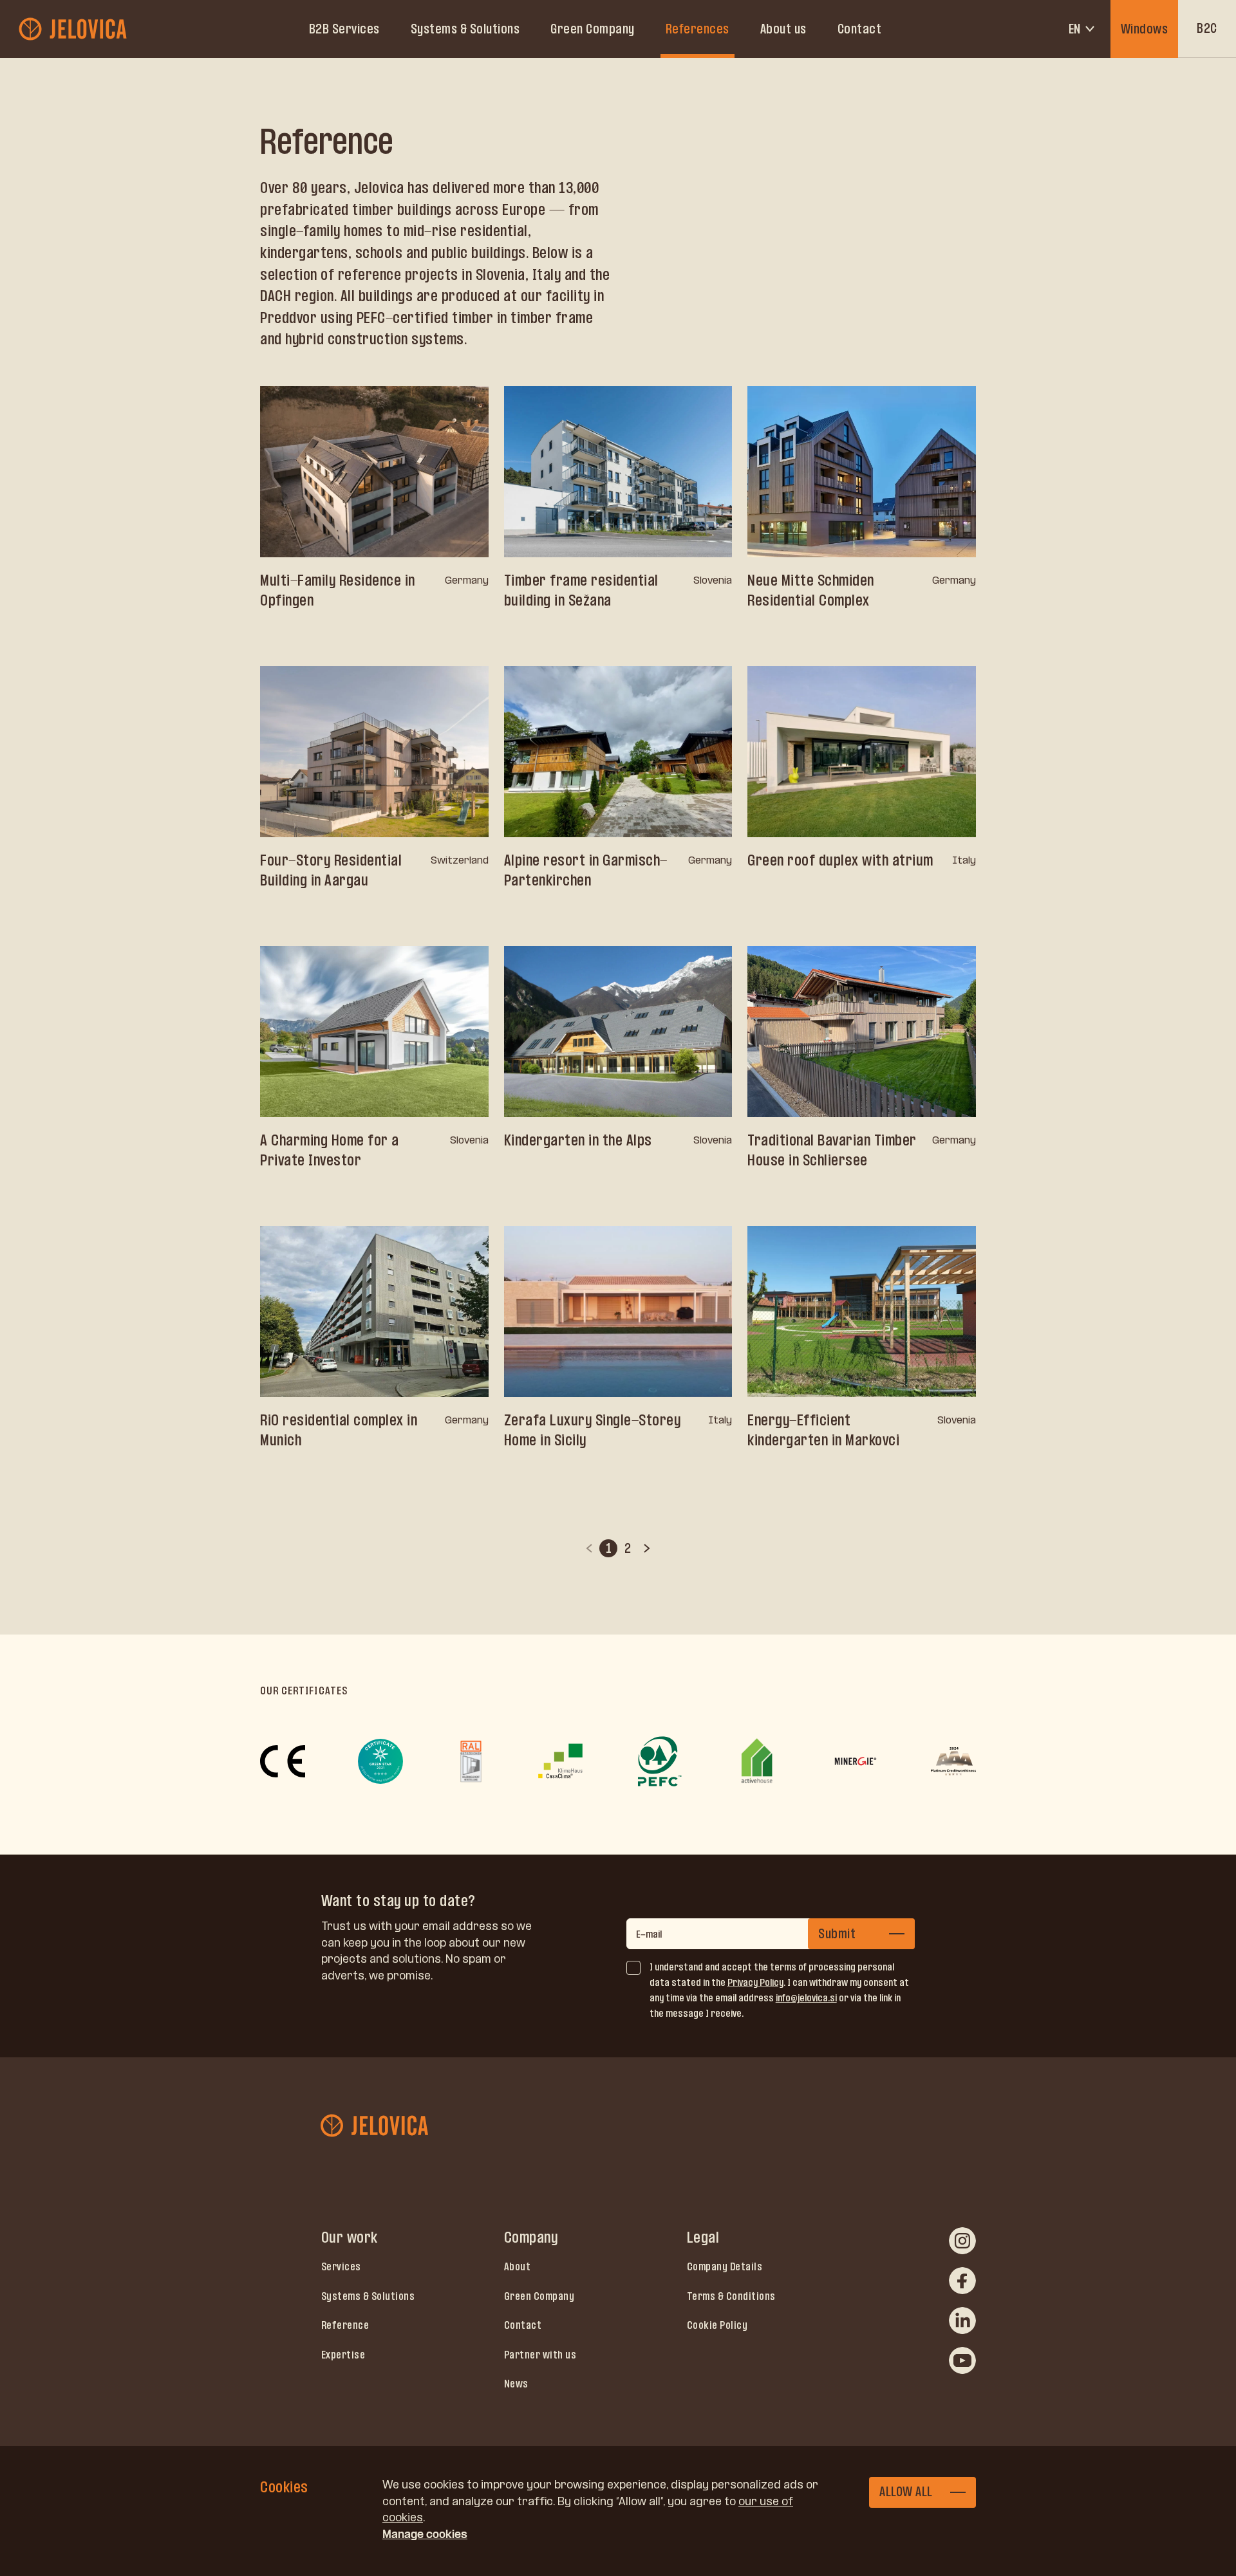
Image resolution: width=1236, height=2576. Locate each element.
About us (783, 29)
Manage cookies (425, 2534)
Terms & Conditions (731, 2296)
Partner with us (540, 2355)
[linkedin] (962, 2321)
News (516, 2384)
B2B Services (344, 29)
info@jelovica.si (806, 1998)
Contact (860, 29)
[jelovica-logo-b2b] (74, 29)
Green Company (593, 29)
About (518, 2266)
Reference (345, 2325)
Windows (1145, 29)
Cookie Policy (717, 2325)
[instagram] (962, 2241)
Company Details (725, 2266)
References (698, 29)
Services (341, 2266)
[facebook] (962, 2281)
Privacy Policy (755, 1982)
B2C (1207, 28)
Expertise (343, 2355)
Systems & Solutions (465, 29)
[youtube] (962, 2360)
